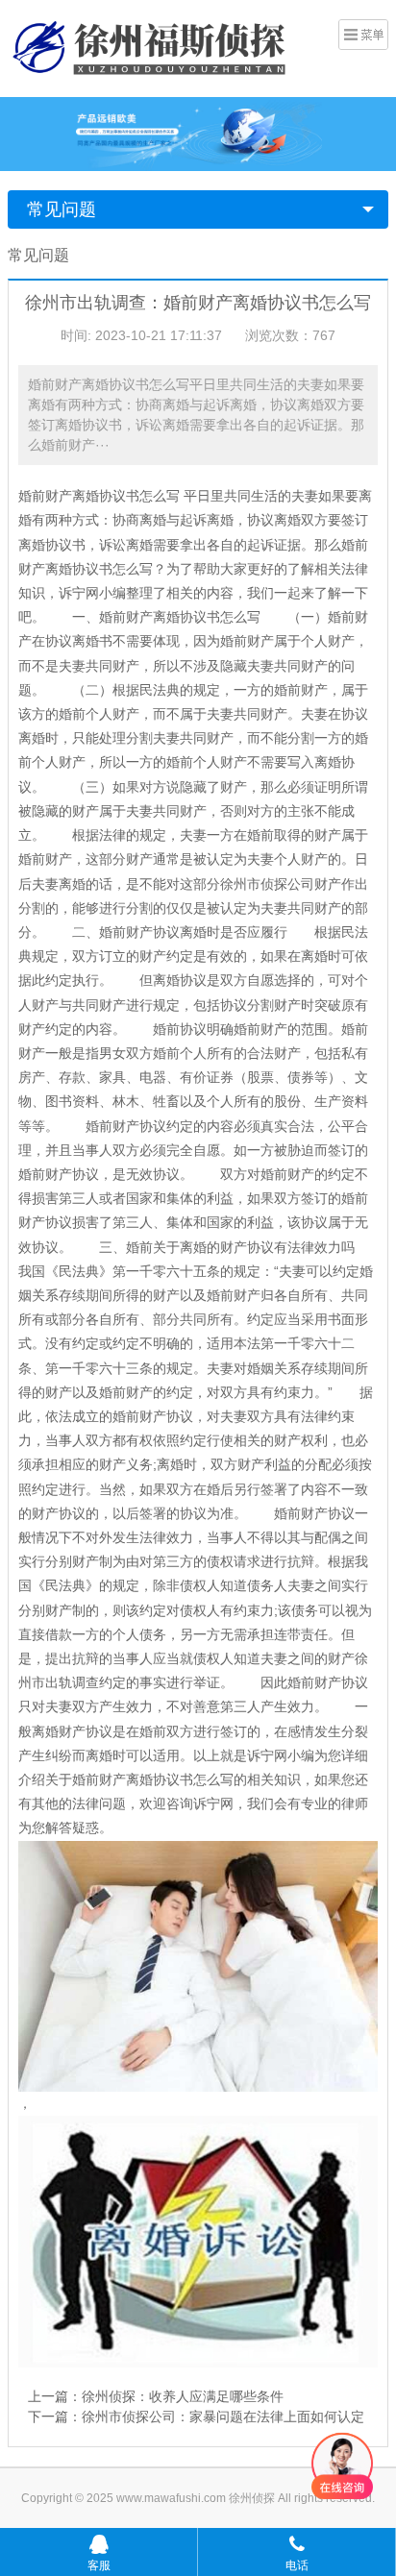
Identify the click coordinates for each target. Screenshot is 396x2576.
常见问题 (62, 209)
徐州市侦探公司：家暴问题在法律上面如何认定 (223, 2417)
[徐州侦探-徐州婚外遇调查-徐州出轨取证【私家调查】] (152, 46)
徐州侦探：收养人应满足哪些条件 (183, 2396)
